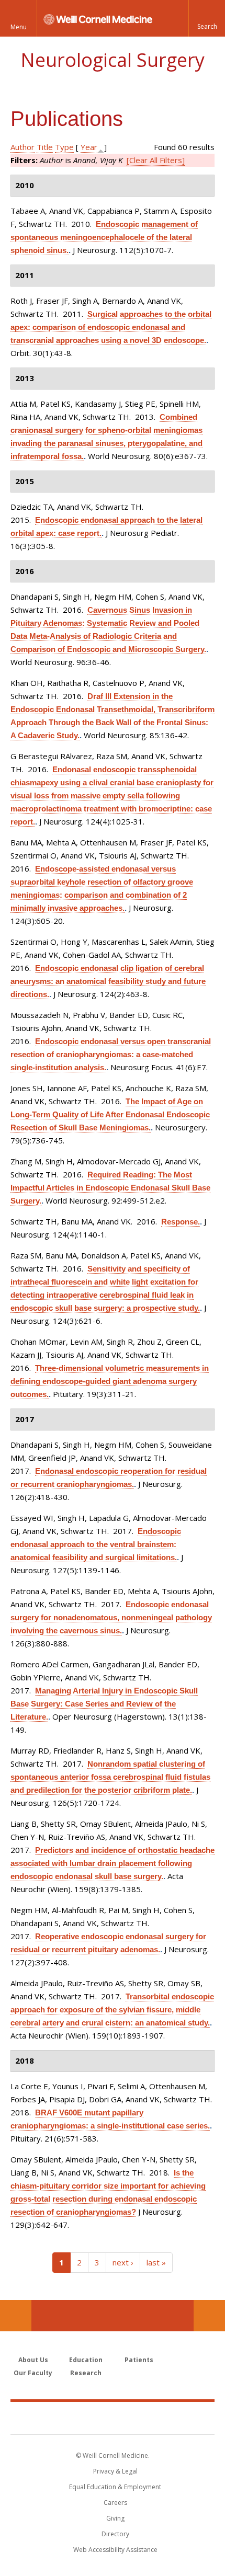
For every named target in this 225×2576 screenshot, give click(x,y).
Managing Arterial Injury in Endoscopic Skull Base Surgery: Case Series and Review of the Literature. (104, 1704)
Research (86, 2373)
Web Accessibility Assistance (115, 2550)
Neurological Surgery (113, 60)
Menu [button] (19, 27)
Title (45, 147)
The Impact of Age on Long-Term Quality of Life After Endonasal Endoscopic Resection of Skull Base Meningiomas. (110, 1114)
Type (64, 147)
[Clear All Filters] (156, 160)
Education (86, 2360)
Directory (115, 2534)
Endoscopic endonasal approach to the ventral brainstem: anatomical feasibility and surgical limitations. (96, 1544)
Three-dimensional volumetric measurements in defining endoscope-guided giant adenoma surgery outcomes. (110, 1381)
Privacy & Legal (115, 2471)
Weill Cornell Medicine (113, 2418)
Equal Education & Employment (115, 2487)
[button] (207, 18)
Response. (181, 1222)
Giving (115, 2518)
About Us (33, 2360)
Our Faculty (33, 2373)
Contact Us (209, 2316)
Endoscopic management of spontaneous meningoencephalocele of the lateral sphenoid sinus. (104, 237)
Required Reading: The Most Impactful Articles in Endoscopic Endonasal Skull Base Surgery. (110, 1188)
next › (123, 2262)
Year (89, 147)
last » (156, 2262)
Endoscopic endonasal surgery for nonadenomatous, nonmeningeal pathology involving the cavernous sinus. (111, 1617)
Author (22, 147)
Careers (115, 2503)
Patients (139, 2360)
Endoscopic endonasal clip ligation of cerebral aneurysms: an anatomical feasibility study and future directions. (108, 981)
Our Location (16, 2316)
